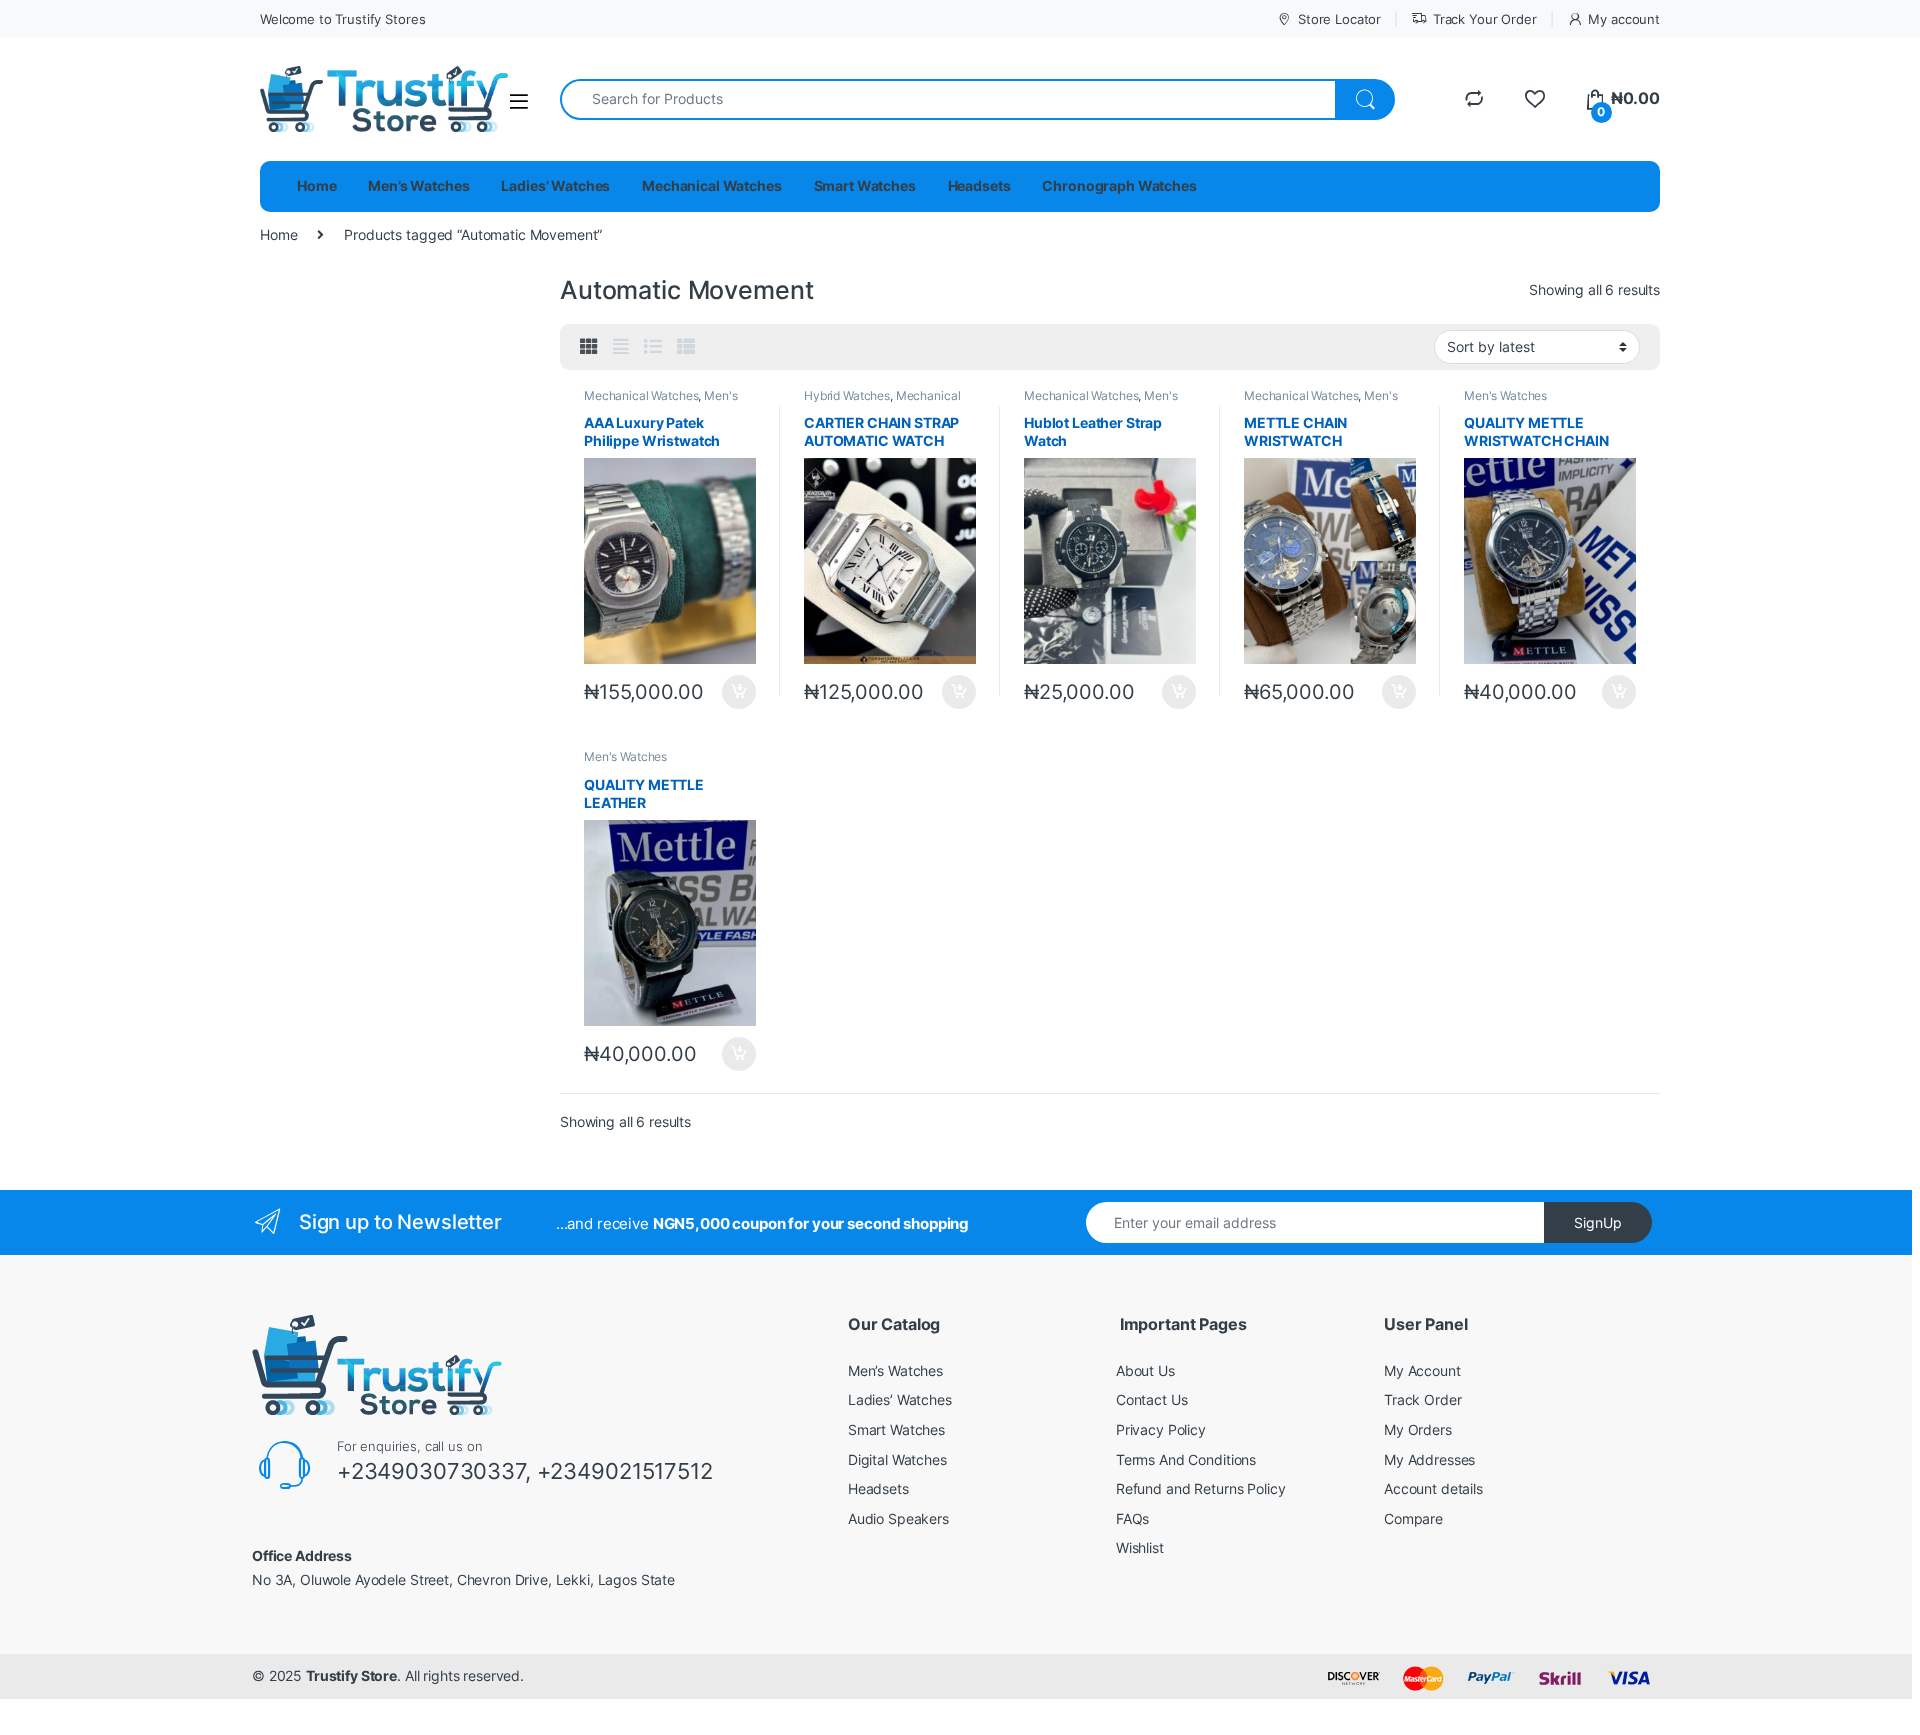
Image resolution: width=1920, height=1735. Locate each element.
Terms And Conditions (1186, 1459)
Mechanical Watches (711, 185)
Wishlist (1140, 1547)
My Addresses (1429, 1459)
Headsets (979, 185)
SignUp (1598, 1222)
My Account (1422, 1370)
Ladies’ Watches (555, 185)
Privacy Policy (1161, 1429)
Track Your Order (1485, 19)
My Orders (1418, 1429)
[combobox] (948, 99)
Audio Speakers (898, 1518)
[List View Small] (686, 347)
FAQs (1132, 1518)
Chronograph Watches (1119, 185)
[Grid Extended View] (621, 347)
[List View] (653, 347)
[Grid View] (589, 347)
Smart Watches (865, 185)
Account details (1433, 1488)
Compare (1413, 1518)
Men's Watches (1505, 395)
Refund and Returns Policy (1201, 1488)
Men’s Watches (418, 185)
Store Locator (1339, 19)
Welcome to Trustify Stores (342, 19)
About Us (1145, 1370)
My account (1624, 19)
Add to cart (739, 692)
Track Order (1422, 1399)
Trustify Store (351, 1675)
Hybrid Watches (847, 395)
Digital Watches (897, 1459)
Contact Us (1152, 1399)
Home (316, 185)
